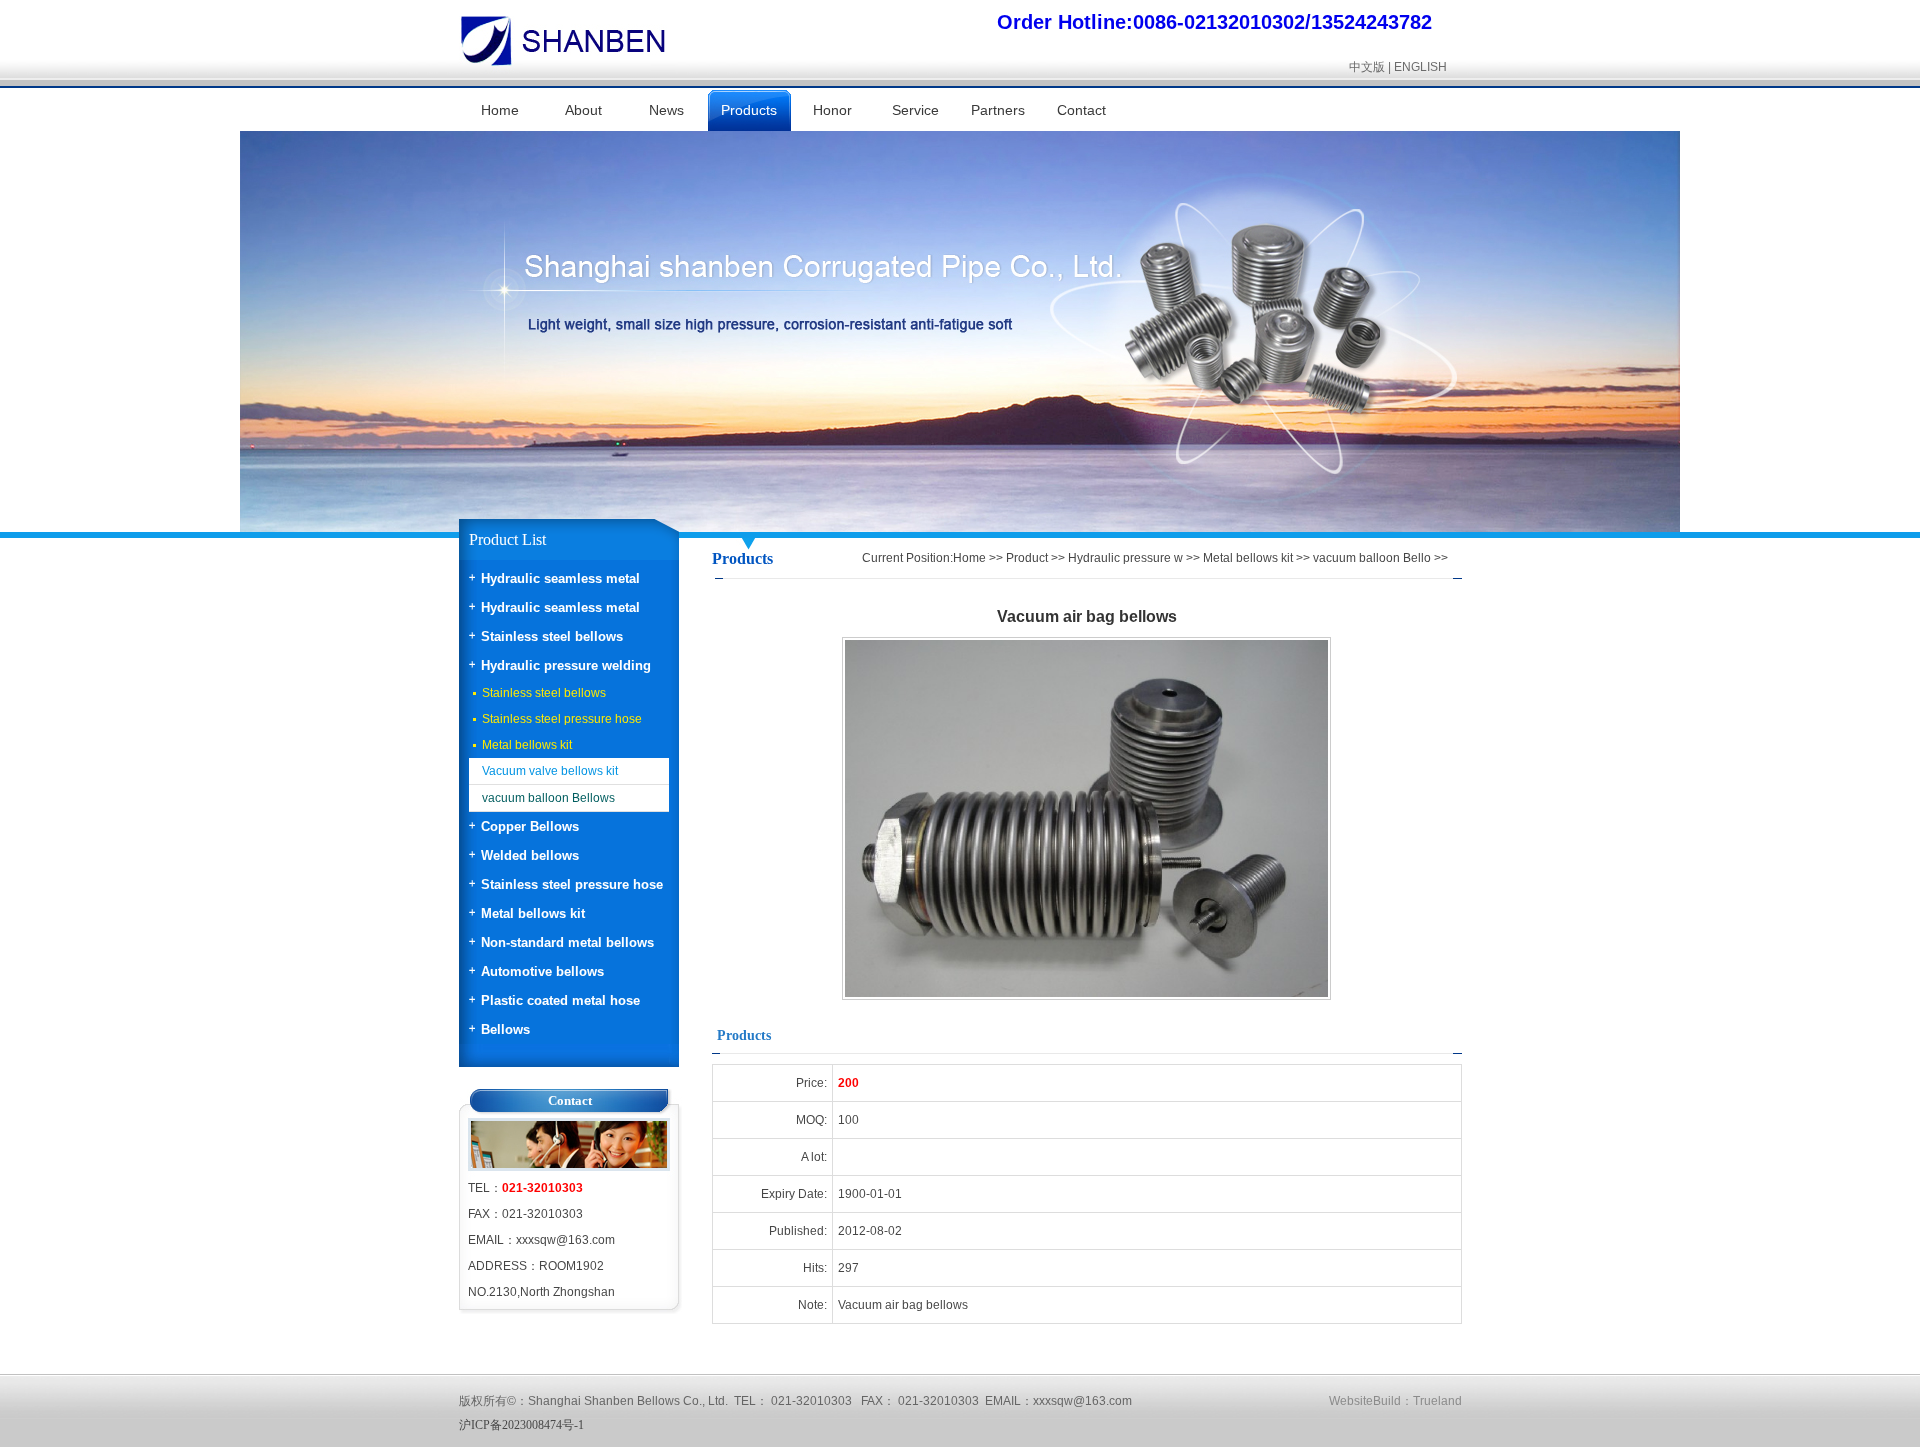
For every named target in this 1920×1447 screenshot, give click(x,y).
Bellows (505, 1029)
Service (915, 110)
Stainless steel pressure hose (562, 719)
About (583, 110)
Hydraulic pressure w (1125, 558)
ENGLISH (1420, 67)
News (666, 110)
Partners (998, 110)
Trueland (1437, 1401)
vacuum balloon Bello (1372, 558)
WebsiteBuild (1365, 1401)
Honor (832, 110)
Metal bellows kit (527, 745)
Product (1027, 558)
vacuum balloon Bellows (548, 798)
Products (749, 110)
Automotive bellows (542, 971)
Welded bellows (530, 855)
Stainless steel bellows (552, 636)
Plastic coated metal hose (560, 1000)
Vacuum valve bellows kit (550, 771)
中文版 (1367, 67)
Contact (1081, 110)
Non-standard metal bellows (567, 942)
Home (500, 110)
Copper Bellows (530, 826)
